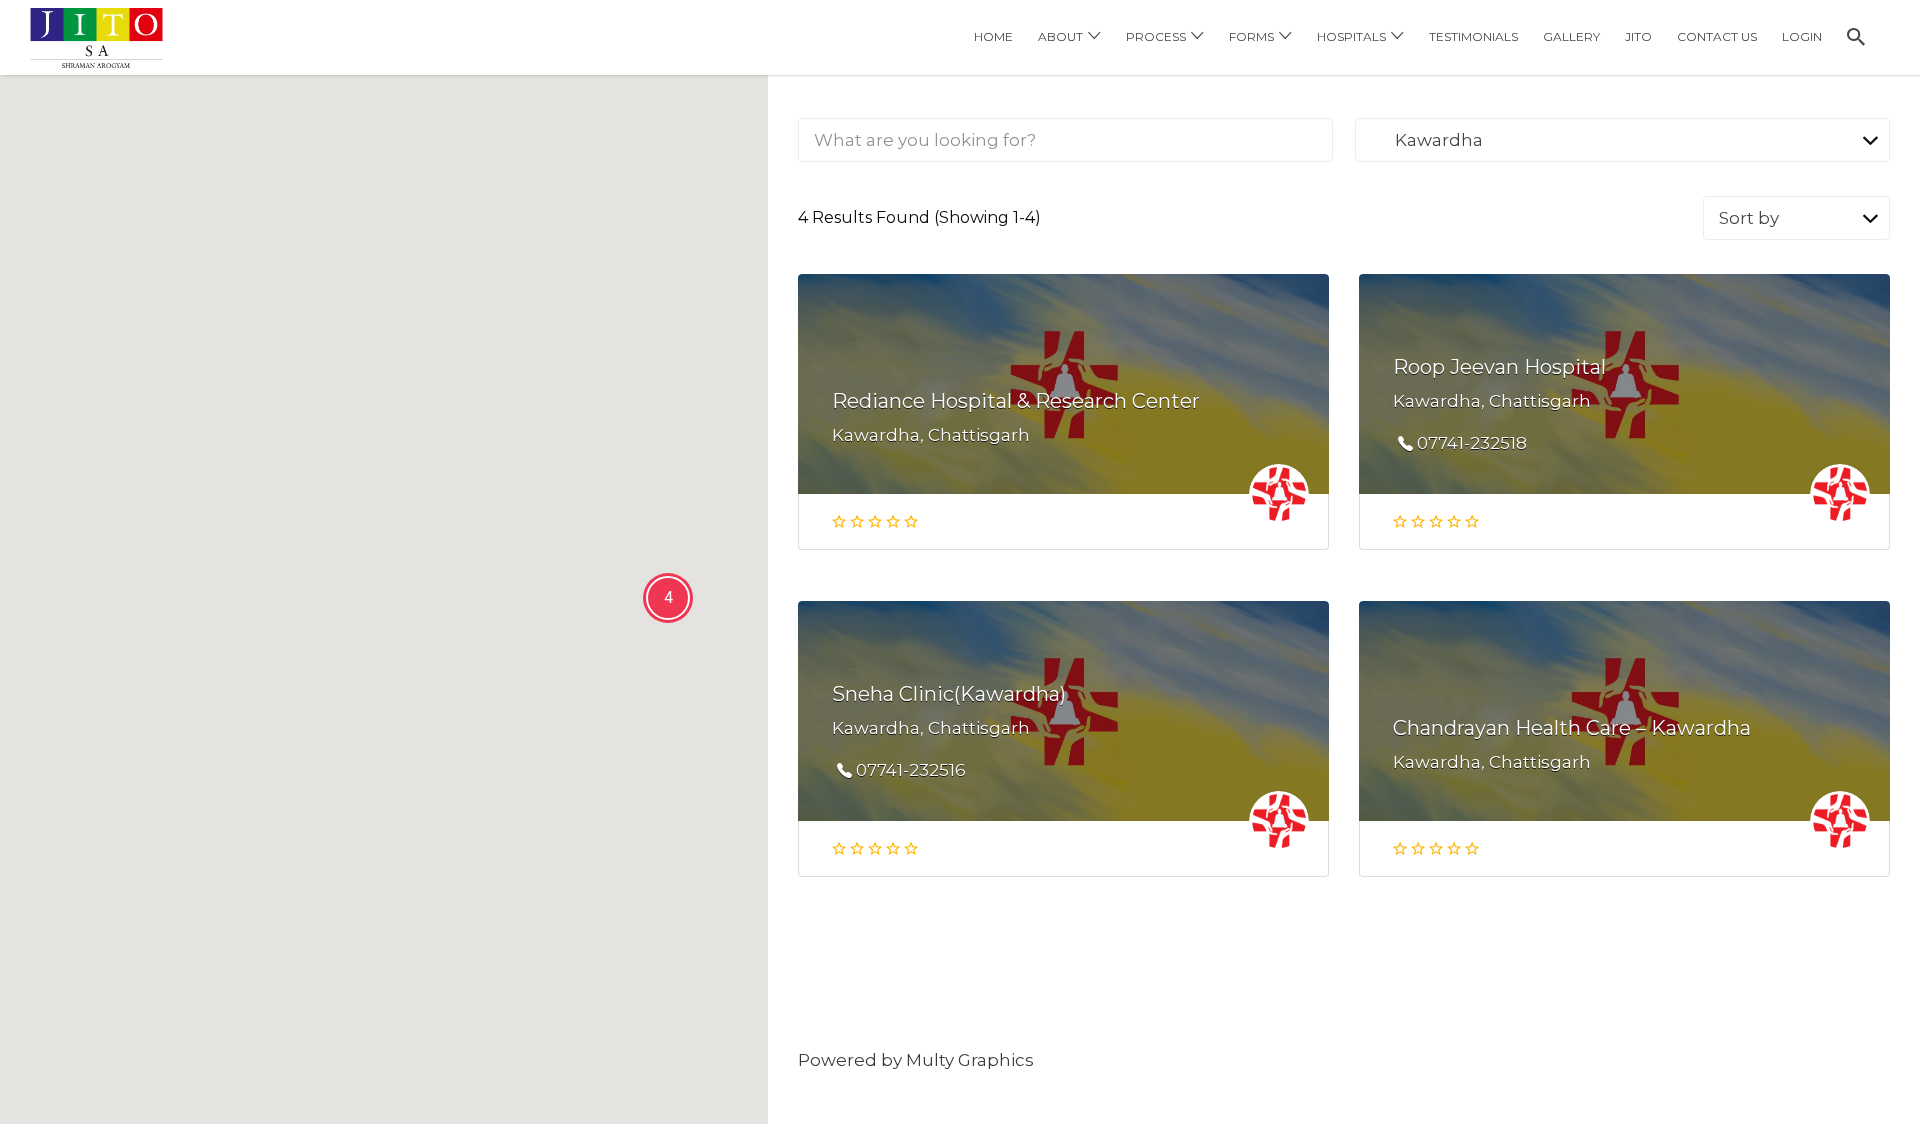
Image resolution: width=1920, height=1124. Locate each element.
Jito (1638, 36)
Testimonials (1473, 36)
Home (993, 36)
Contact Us (1717, 36)
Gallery (1571, 36)
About (1060, 36)
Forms (1251, 36)
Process (1156, 36)
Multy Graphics (970, 1060)
